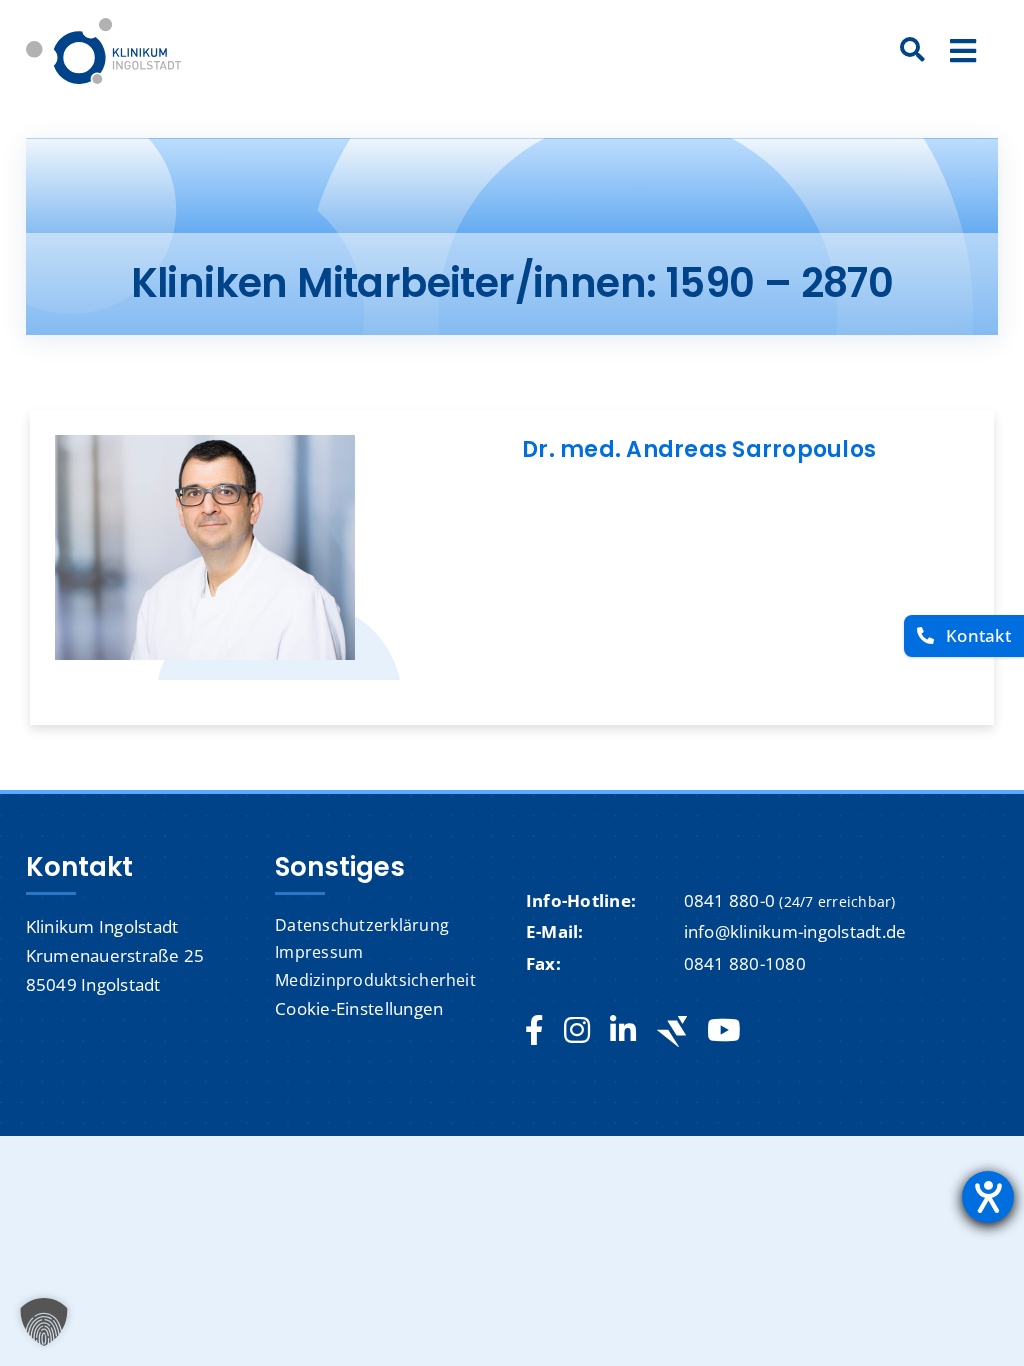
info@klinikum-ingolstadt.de (795, 931)
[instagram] (577, 1031)
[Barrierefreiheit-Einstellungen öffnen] (988, 1197)
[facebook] (534, 1031)
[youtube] (723, 1031)
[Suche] (913, 51)
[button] (44, 1322)
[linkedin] (623, 1031)
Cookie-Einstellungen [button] (359, 1008)
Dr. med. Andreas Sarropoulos (699, 449)
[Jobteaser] (672, 1031)
